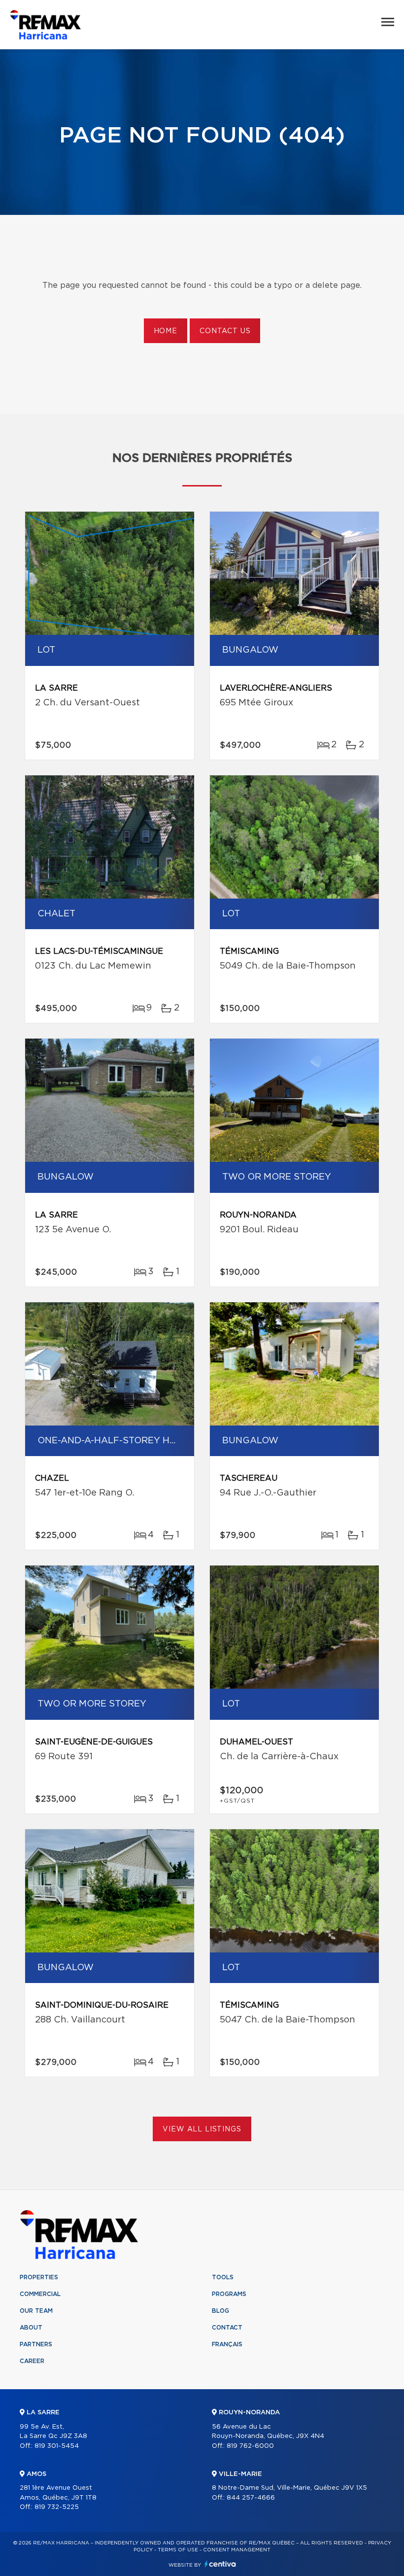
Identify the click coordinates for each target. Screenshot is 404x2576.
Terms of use (178, 2550)
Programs (229, 2294)
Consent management (237, 2550)
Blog (220, 2311)
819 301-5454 (57, 2446)
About (31, 2328)
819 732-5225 (57, 2507)
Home (166, 331)
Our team (36, 2311)
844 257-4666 (251, 2498)
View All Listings (202, 2129)
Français (227, 2344)
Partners (36, 2344)
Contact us (225, 331)
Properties (39, 2277)
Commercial (40, 2294)
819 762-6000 (250, 2446)
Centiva (220, 2564)
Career (32, 2361)
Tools (223, 2277)
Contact (227, 2328)
